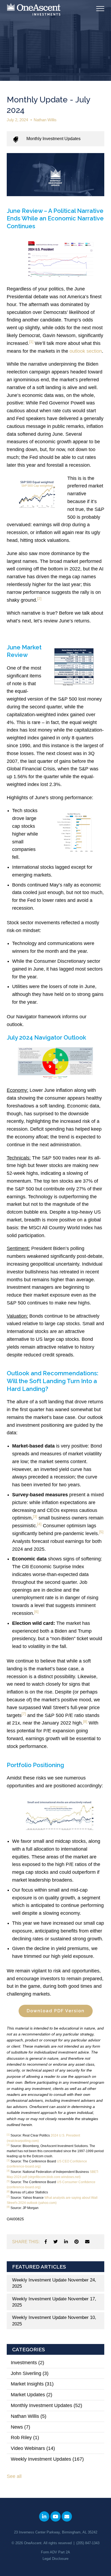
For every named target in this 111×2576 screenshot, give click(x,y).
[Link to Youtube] (55, 2516)
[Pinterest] (77, 2242)
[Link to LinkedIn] (44, 2516)
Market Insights (32, 2384)
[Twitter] (55, 2242)
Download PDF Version (56, 2011)
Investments (27, 2363)
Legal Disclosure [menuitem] (55, 2559)
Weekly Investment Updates (47, 2459)
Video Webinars (33, 2448)
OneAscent (33, 2543)
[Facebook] (46, 2242)
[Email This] (87, 2242)
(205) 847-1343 (88, 2543)
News (20, 2427)
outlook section (86, 351)
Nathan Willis (45, 120)
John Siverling (30, 2373)
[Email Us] (67, 2516)
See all (14, 2476)
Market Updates (32, 2395)
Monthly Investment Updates (53, 139)
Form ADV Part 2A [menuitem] (55, 2552)
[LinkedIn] (66, 2242)
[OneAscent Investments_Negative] (34, 10)
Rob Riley (25, 2437)
